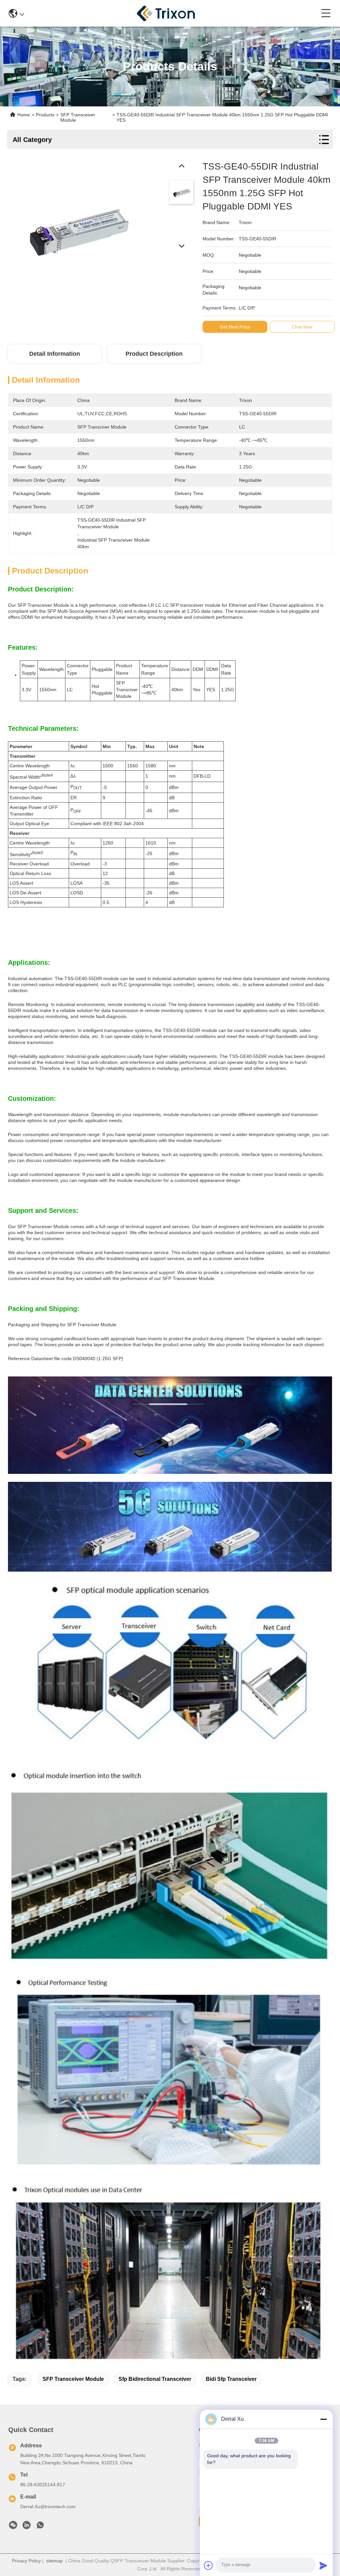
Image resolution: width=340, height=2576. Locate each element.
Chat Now (302, 327)
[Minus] (323, 2419)
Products (45, 115)
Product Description (154, 354)
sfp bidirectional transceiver (155, 2379)
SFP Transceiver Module (73, 2379)
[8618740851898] (40, 2527)
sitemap (54, 2561)
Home (24, 115)
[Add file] (209, 2565)
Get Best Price (235, 327)
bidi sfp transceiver (231, 2379)
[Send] (323, 2565)
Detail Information (55, 354)
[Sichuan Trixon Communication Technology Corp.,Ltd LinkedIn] (27, 2527)
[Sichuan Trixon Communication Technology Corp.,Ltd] (173, 13)
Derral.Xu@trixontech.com (48, 2507)
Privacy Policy (26, 2561)
